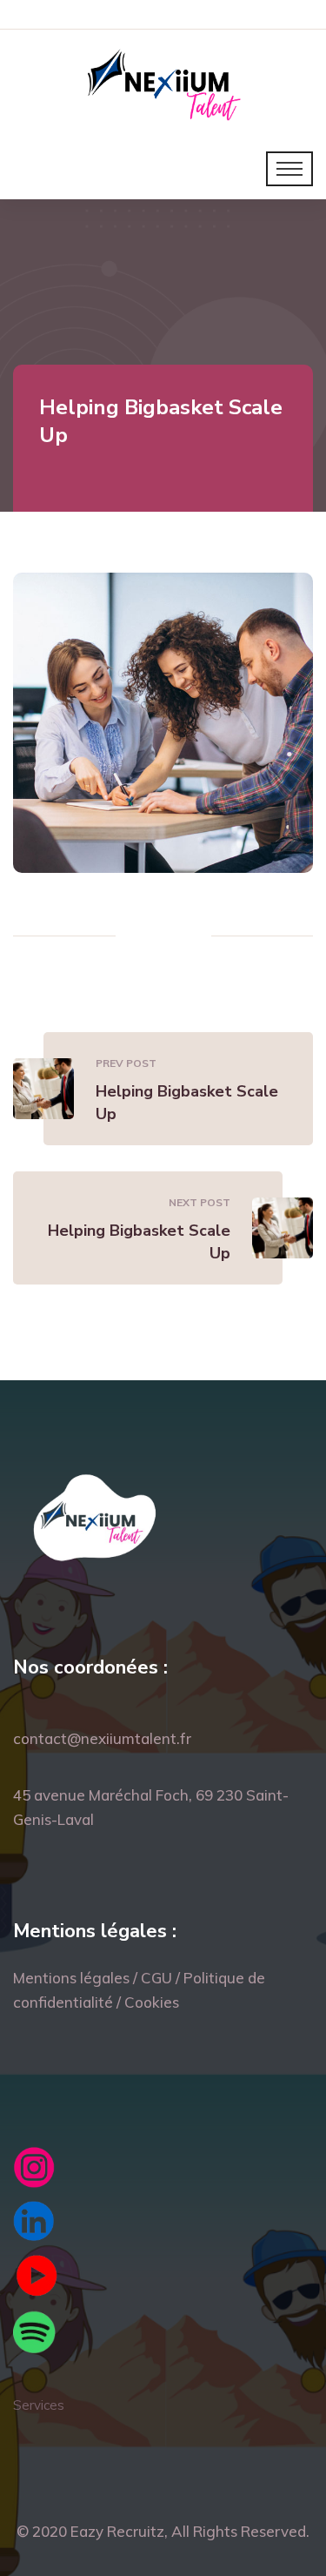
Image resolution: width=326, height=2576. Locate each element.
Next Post (200, 1202)
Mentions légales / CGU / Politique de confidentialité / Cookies (139, 1990)
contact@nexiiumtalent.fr (102, 1738)
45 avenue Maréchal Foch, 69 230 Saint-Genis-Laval (151, 1807)
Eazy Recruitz (117, 2531)
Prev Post (126, 1063)
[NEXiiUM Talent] (163, 82)
